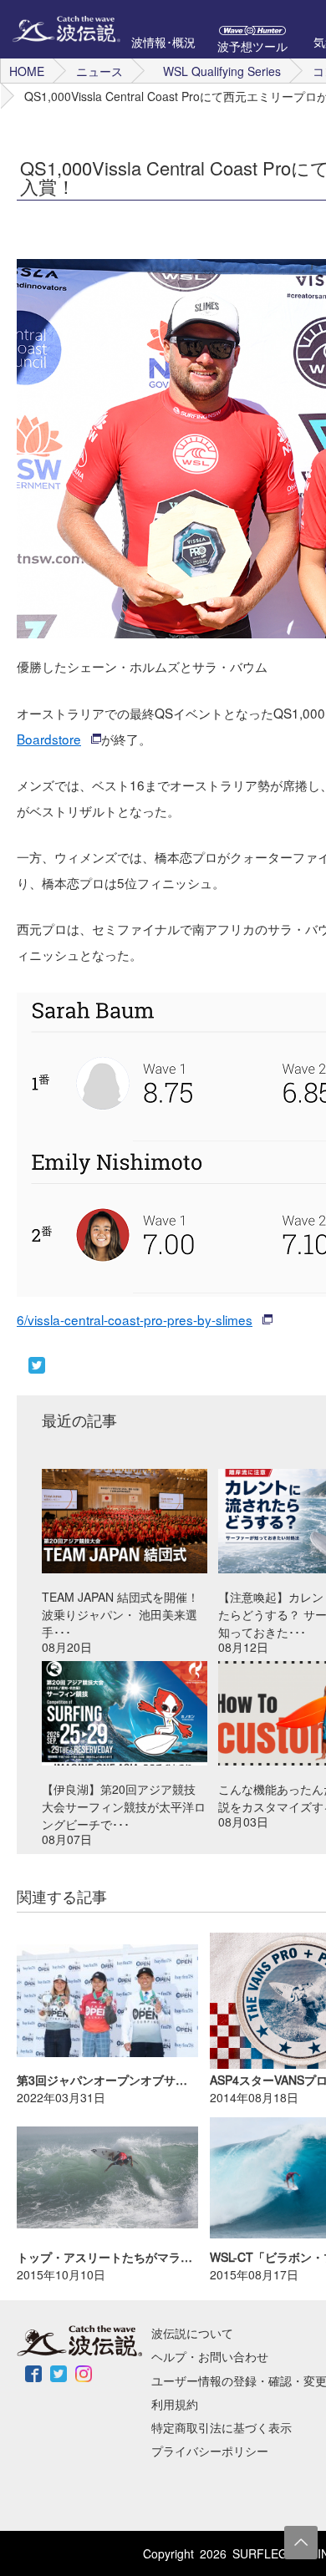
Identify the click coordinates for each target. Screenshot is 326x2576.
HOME (27, 71)
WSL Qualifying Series (222, 71)
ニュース (99, 71)
